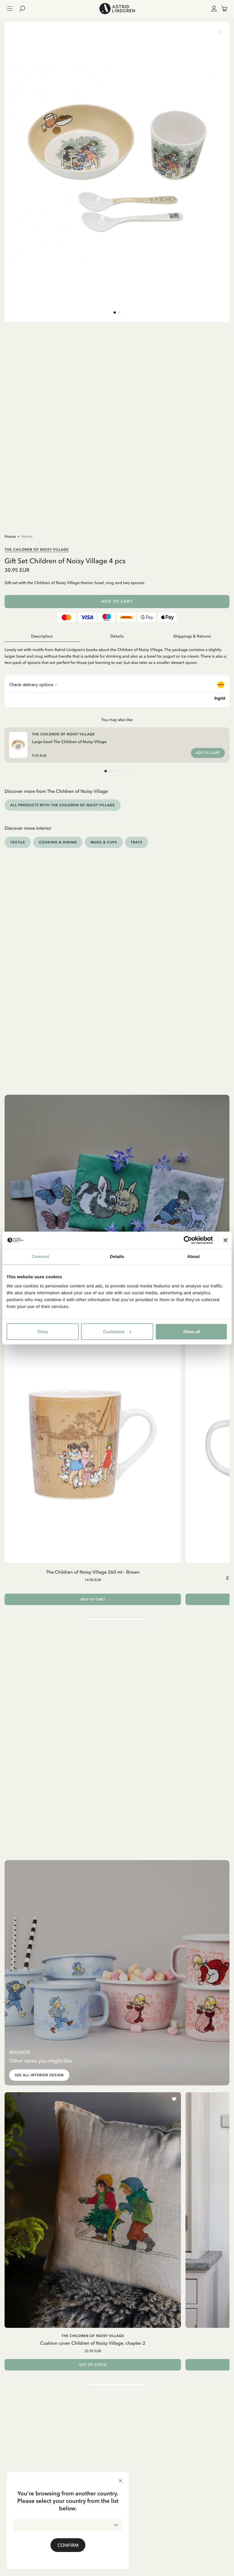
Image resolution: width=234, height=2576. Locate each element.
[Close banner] (225, 1240)
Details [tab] (117, 1257)
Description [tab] (42, 636)
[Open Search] (25, 9)
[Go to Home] (117, 9)
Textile (18, 842)
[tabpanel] (117, 654)
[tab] (115, 312)
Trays (137, 842)
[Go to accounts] (213, 9)
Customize (114, 1331)
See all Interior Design (39, 2075)
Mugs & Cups (104, 842)
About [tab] (193, 1257)
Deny (43, 1331)
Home (10, 536)
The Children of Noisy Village (37, 549)
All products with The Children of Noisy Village (63, 805)
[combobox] (68, 2525)
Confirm (68, 2545)
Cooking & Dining (58, 842)
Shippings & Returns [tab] (192, 636)
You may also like (117, 720)
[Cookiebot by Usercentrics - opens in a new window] (188, 1240)
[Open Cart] (222, 9)
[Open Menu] (10, 9)
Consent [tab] (41, 1257)
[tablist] (117, 636)
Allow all (191, 1331)
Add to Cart (117, 601)
